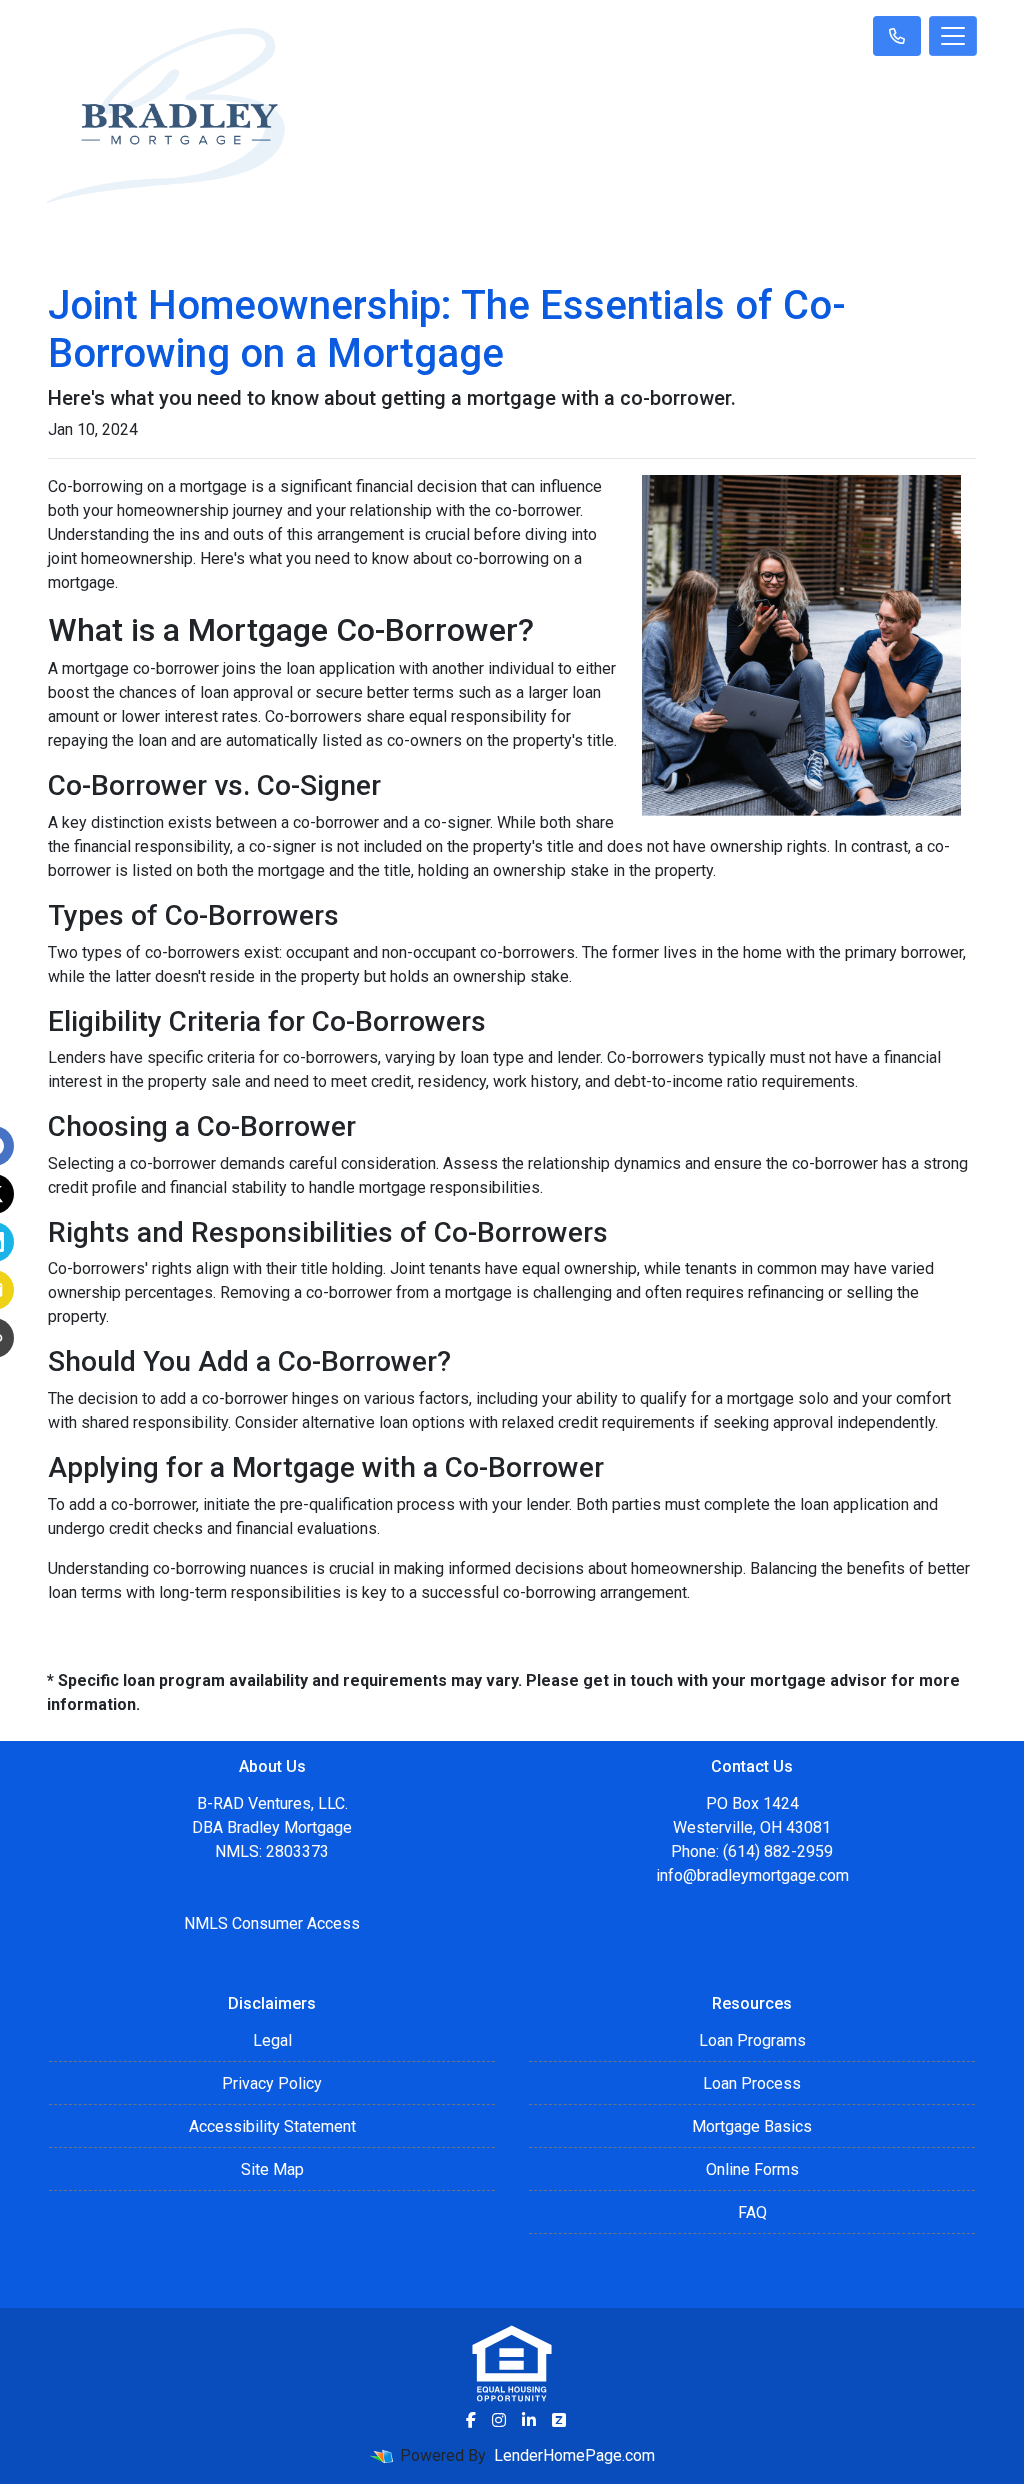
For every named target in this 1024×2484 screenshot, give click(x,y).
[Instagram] (499, 2420)
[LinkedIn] (529, 2420)
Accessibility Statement (272, 2126)
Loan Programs (752, 2040)
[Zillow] (559, 2420)
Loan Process (752, 2083)
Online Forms (752, 2169)
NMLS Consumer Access (272, 1923)
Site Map (272, 2169)
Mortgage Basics (752, 2126)
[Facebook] (471, 2420)
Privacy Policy (272, 2083)
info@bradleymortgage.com (752, 1875)
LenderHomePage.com (574, 2455)
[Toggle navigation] (953, 36)
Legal (272, 2040)
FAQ (752, 2212)
